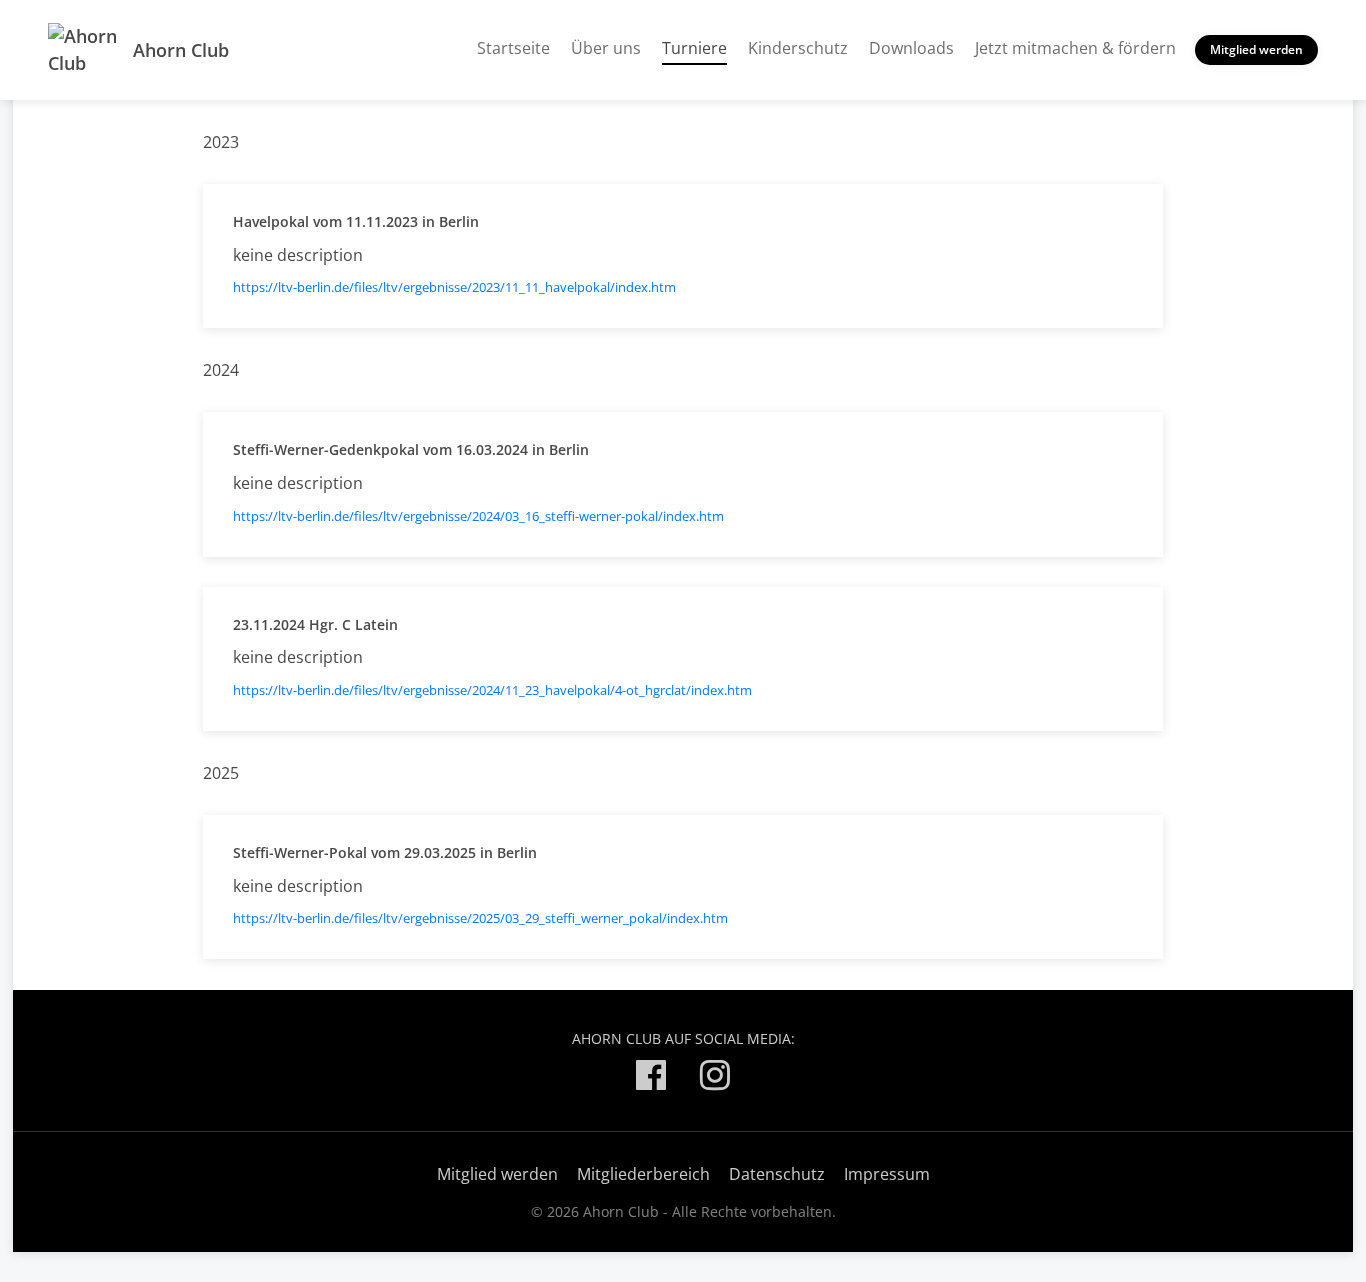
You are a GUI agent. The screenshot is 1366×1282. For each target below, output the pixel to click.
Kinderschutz (798, 48)
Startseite (513, 48)
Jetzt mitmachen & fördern (1075, 48)
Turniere (694, 47)
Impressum (887, 1174)
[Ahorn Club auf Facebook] (651, 1078)
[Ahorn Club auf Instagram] (715, 1078)
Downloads (911, 48)
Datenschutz (777, 1174)
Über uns (606, 48)
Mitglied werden (1256, 49)
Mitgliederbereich (643, 1174)
